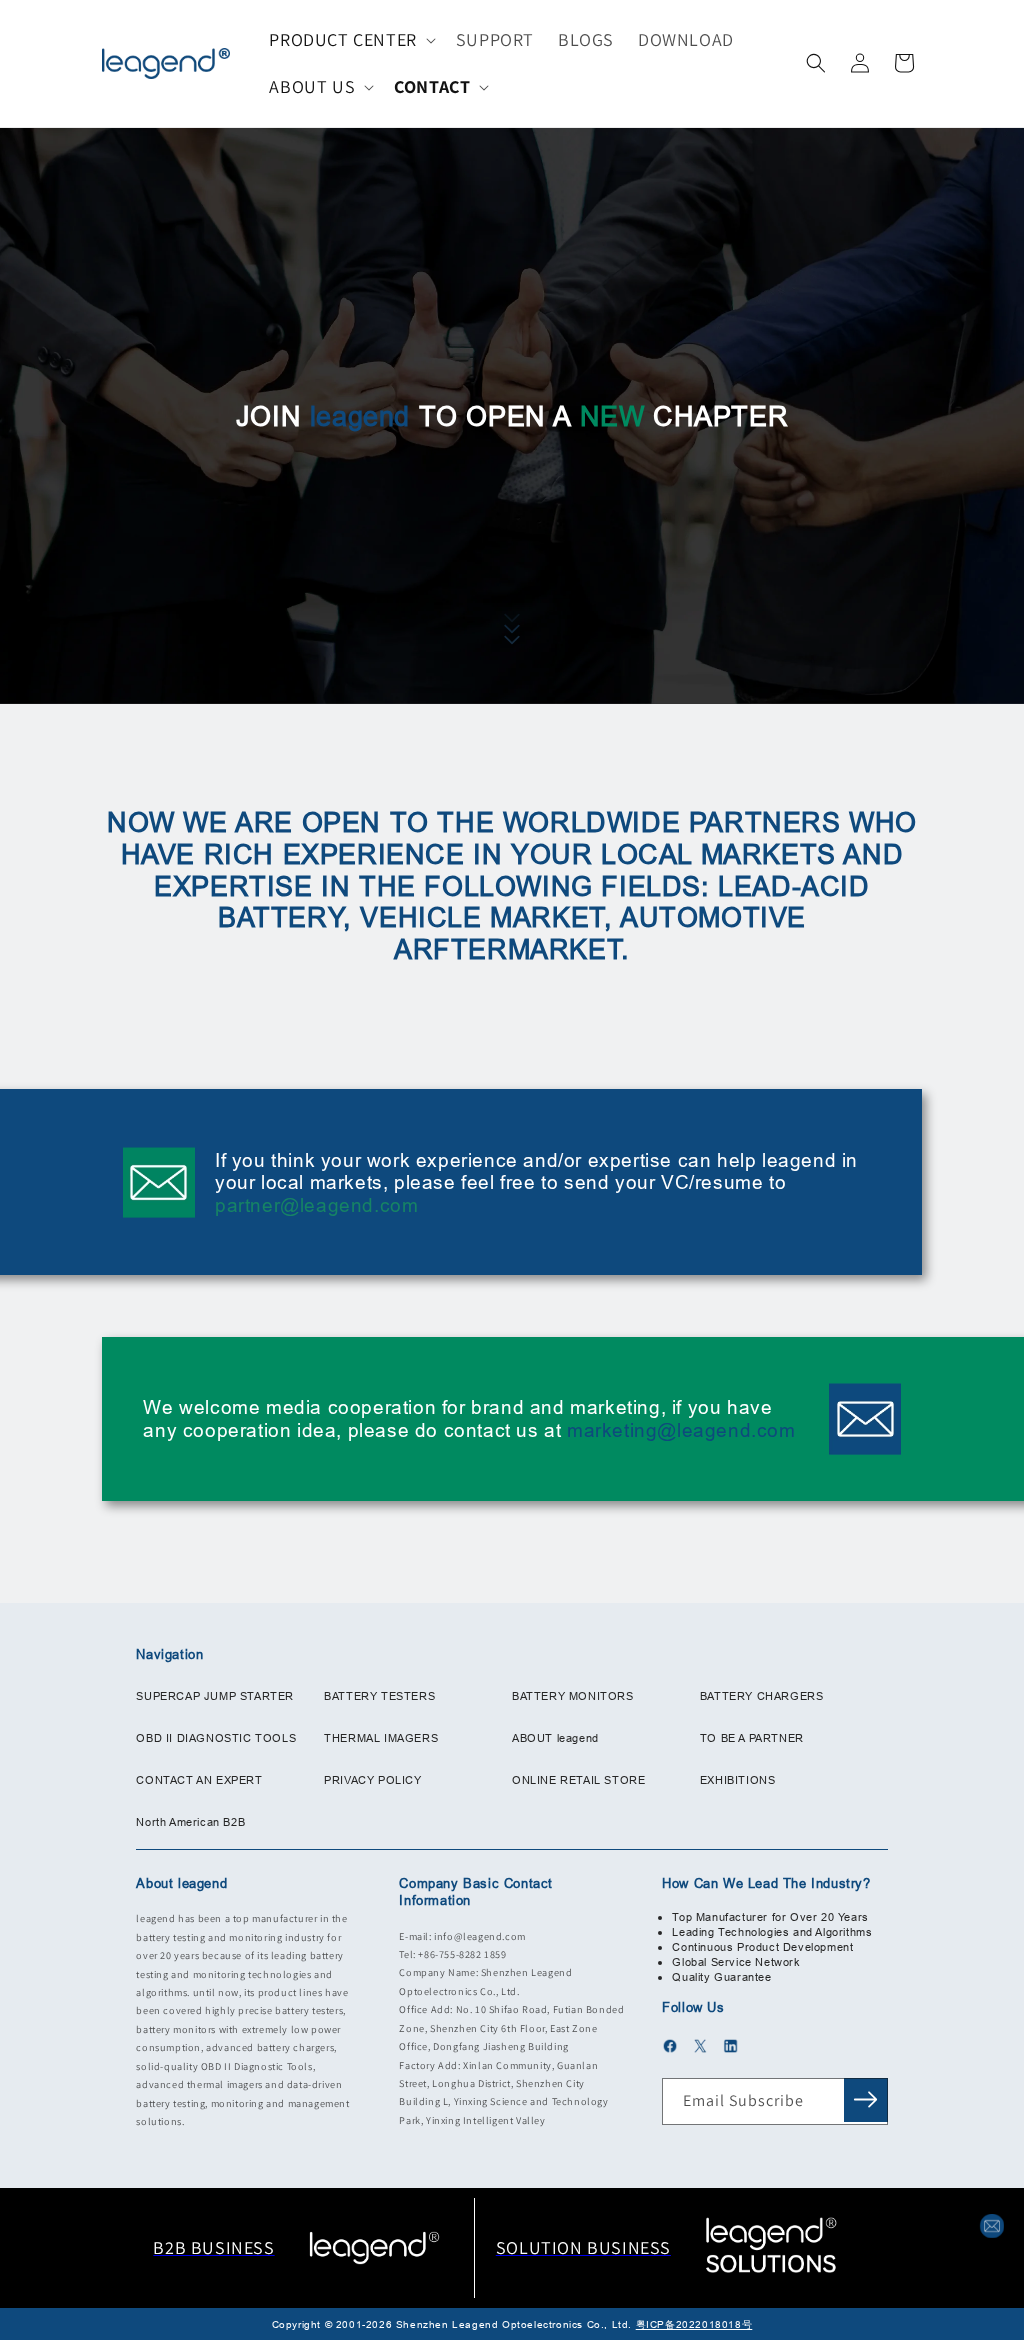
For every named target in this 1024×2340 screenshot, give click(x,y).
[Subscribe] (866, 2100)
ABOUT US (312, 86)
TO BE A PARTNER (752, 1738)
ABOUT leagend (555, 1738)
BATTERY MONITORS (573, 1696)
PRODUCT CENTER (342, 39)
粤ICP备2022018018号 (694, 2324)
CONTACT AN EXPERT (199, 1780)
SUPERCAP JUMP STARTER (215, 1696)
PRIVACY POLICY (372, 1780)
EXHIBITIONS (738, 1780)
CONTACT (432, 86)
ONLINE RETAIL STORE (578, 1780)
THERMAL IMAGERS (381, 1738)
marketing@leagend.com (681, 1430)
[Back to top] (992, 2188)
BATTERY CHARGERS (762, 1696)
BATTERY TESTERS (379, 1696)
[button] (350, 39)
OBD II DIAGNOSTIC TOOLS (216, 1738)
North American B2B (190, 1822)
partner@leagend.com (316, 1205)
